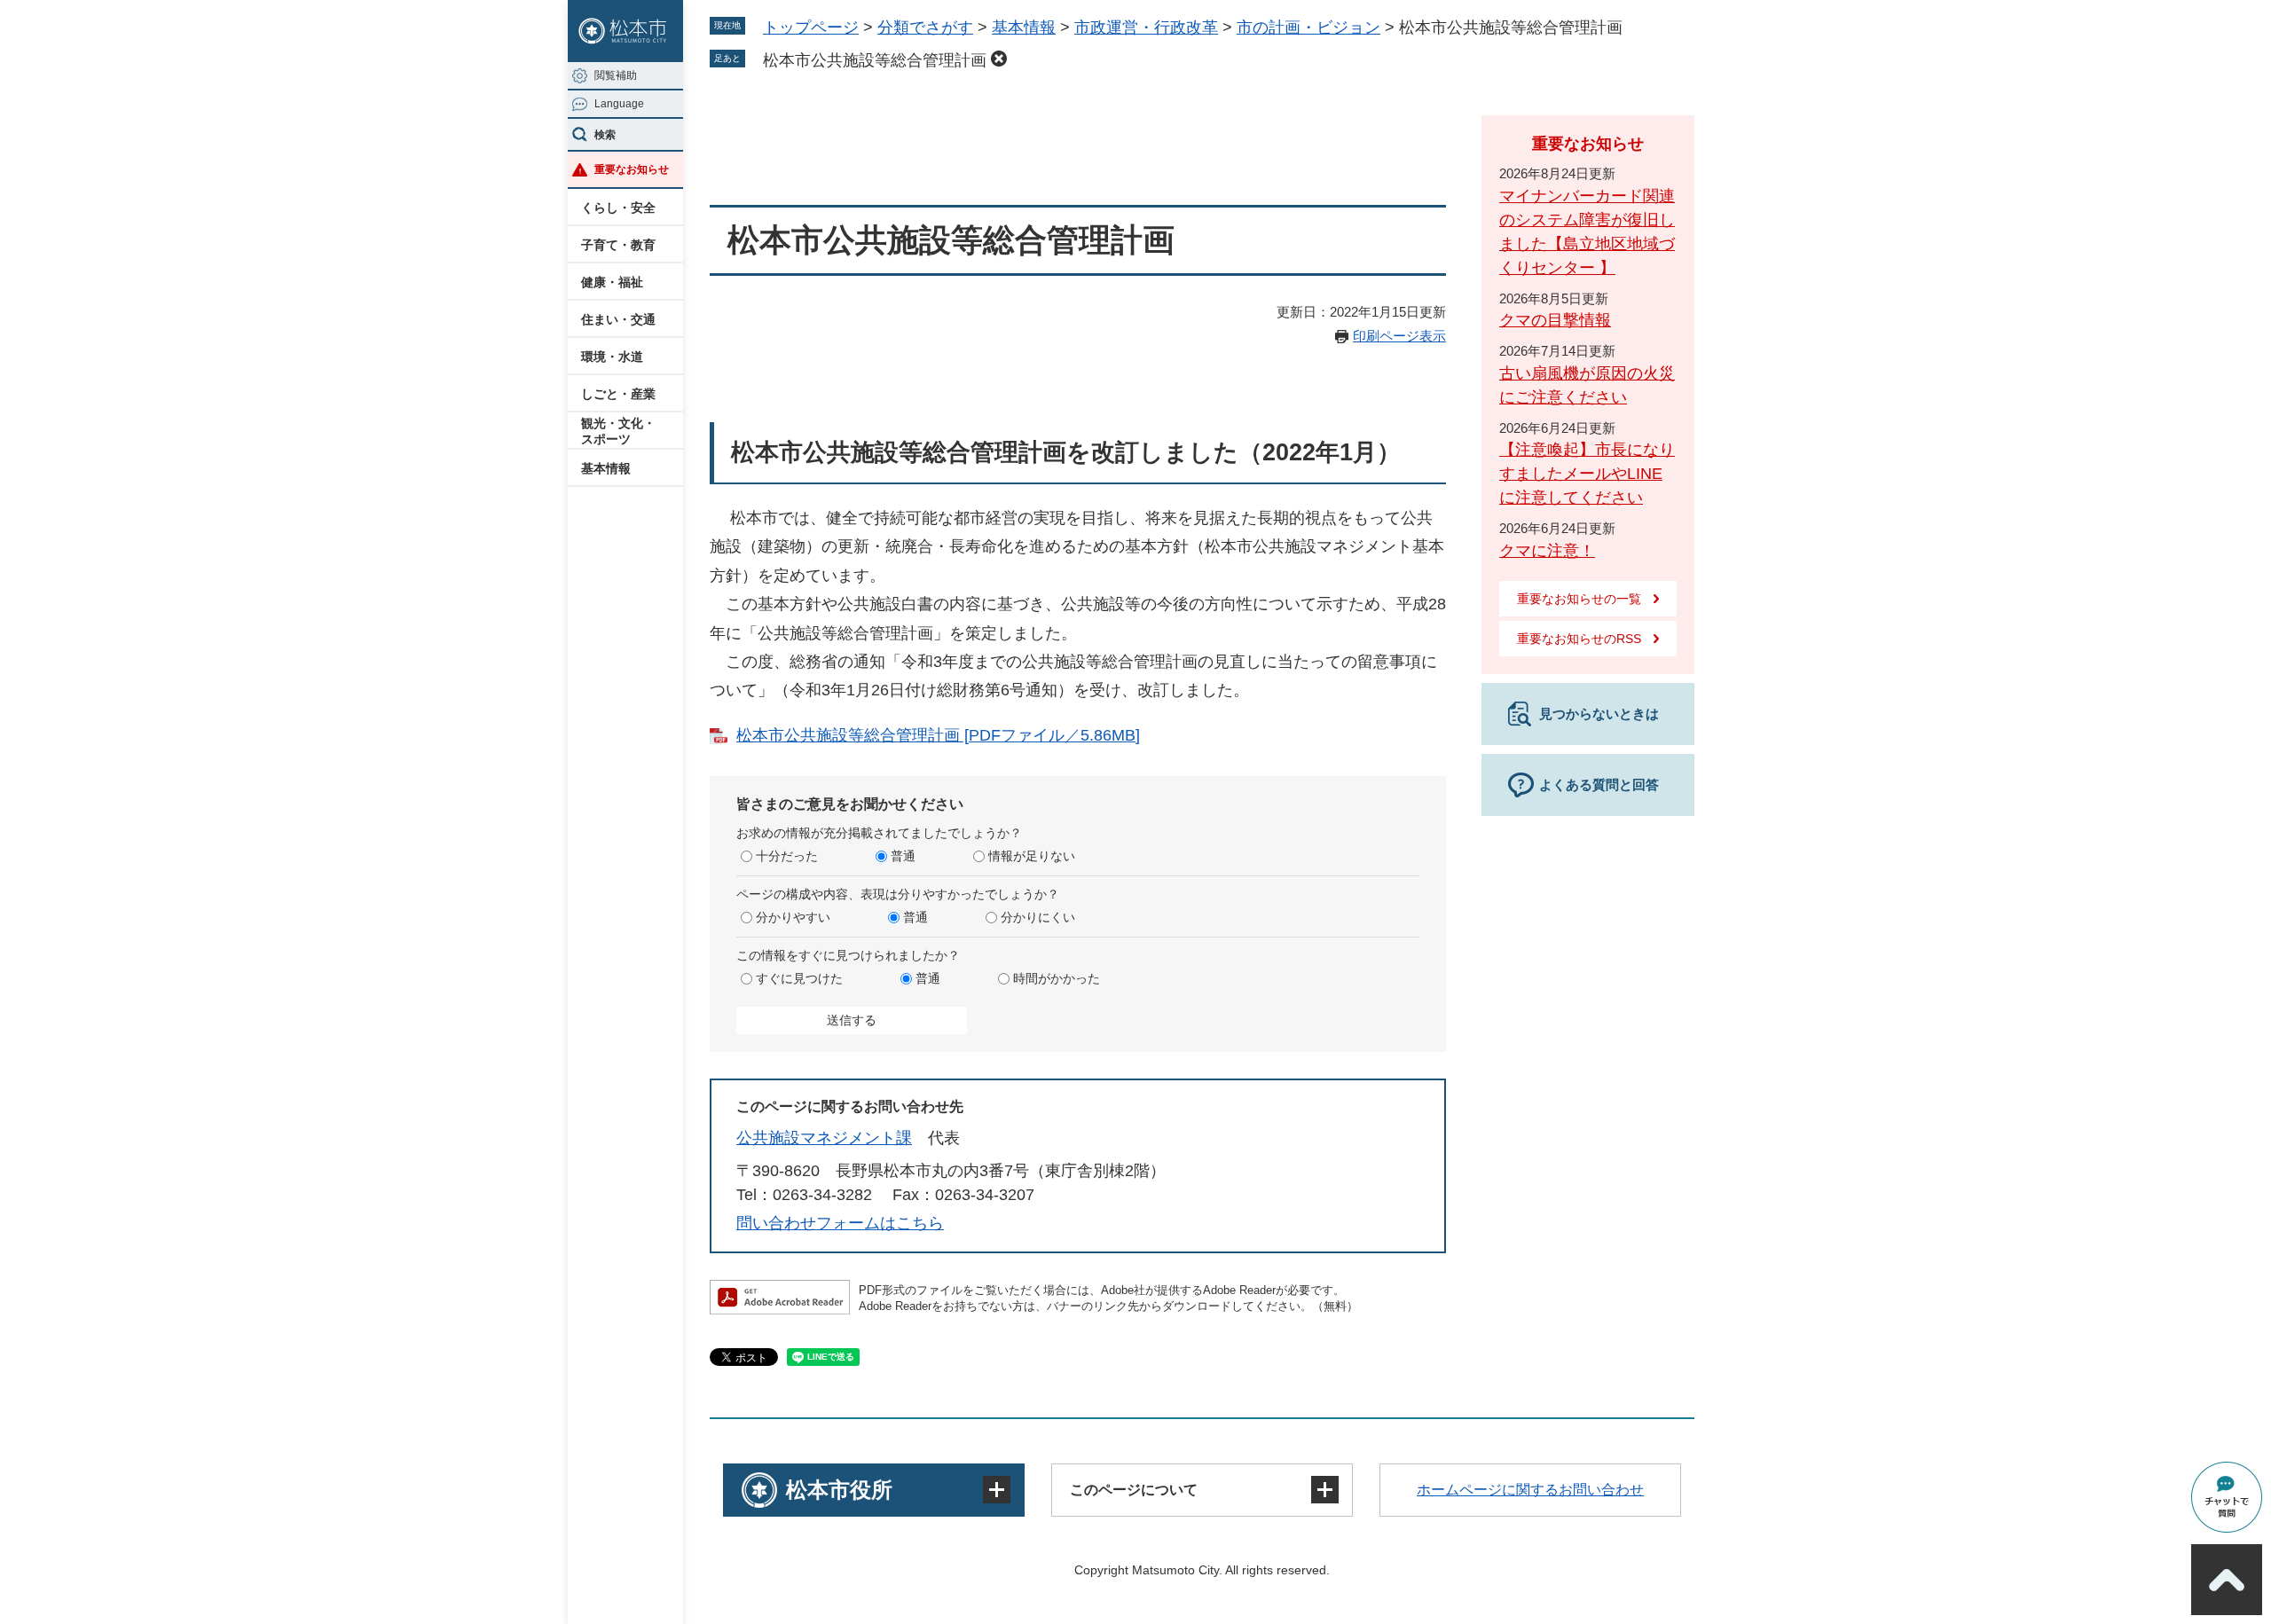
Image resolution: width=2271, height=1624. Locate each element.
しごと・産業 (618, 394)
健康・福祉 (612, 282)
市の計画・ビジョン (1308, 27)
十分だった (787, 856)
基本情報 (606, 468)
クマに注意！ (1547, 551)
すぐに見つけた (799, 978)
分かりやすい (793, 917)
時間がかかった (1057, 978)
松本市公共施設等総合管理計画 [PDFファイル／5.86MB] (938, 735)
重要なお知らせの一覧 (1579, 599)
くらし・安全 (618, 208)
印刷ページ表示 (1399, 336)
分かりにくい (1038, 917)
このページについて (1134, 1490)
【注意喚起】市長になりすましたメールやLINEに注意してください (1587, 474)
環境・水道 (612, 357)
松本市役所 (839, 1490)
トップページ (811, 27)
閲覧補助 (616, 75)
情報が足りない (1032, 856)
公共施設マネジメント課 (824, 1138)
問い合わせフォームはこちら (840, 1223)
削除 (999, 59)
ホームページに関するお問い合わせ (1530, 1490)
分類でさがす (925, 27)
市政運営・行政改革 (1146, 27)
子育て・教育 (618, 245)
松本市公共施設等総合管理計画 (875, 60)
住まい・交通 (618, 319)
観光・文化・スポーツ (618, 431)
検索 (605, 135)
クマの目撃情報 (1555, 320)
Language (619, 104)
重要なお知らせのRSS (1579, 639)
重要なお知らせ (632, 169)
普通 (903, 856)
